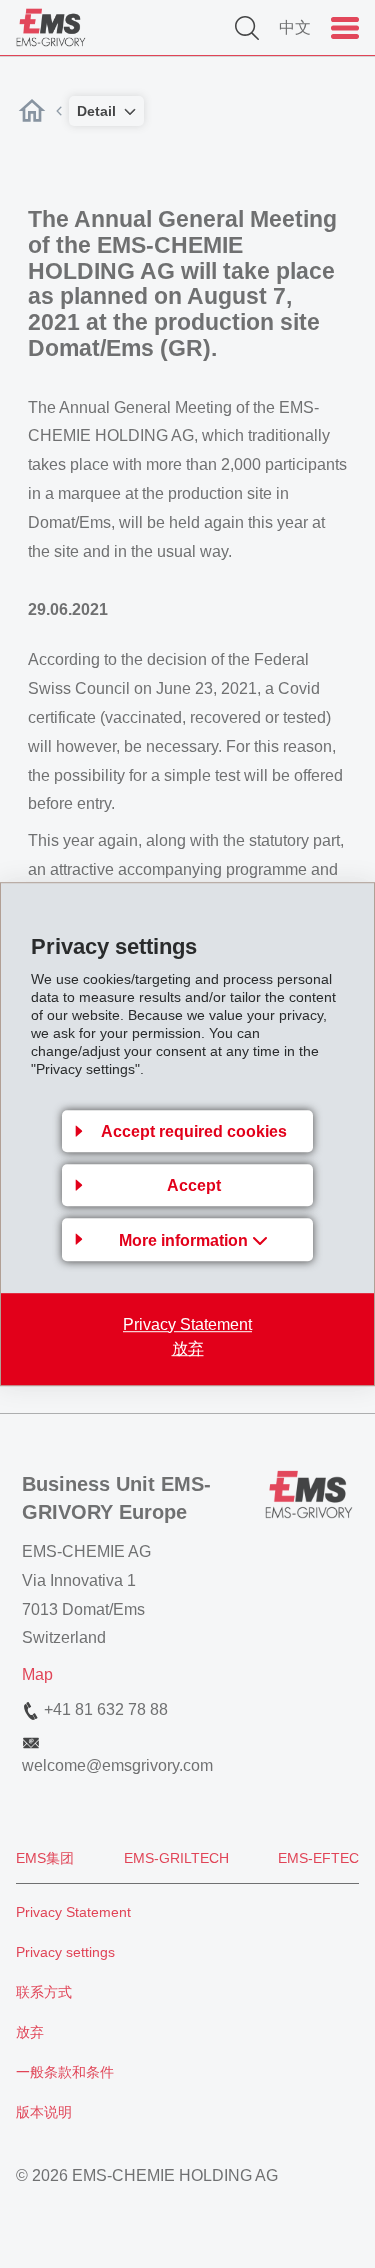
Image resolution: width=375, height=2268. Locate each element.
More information (185, 1240)
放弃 (188, 1348)
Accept (194, 1185)
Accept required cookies (194, 1131)
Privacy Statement (187, 1324)
